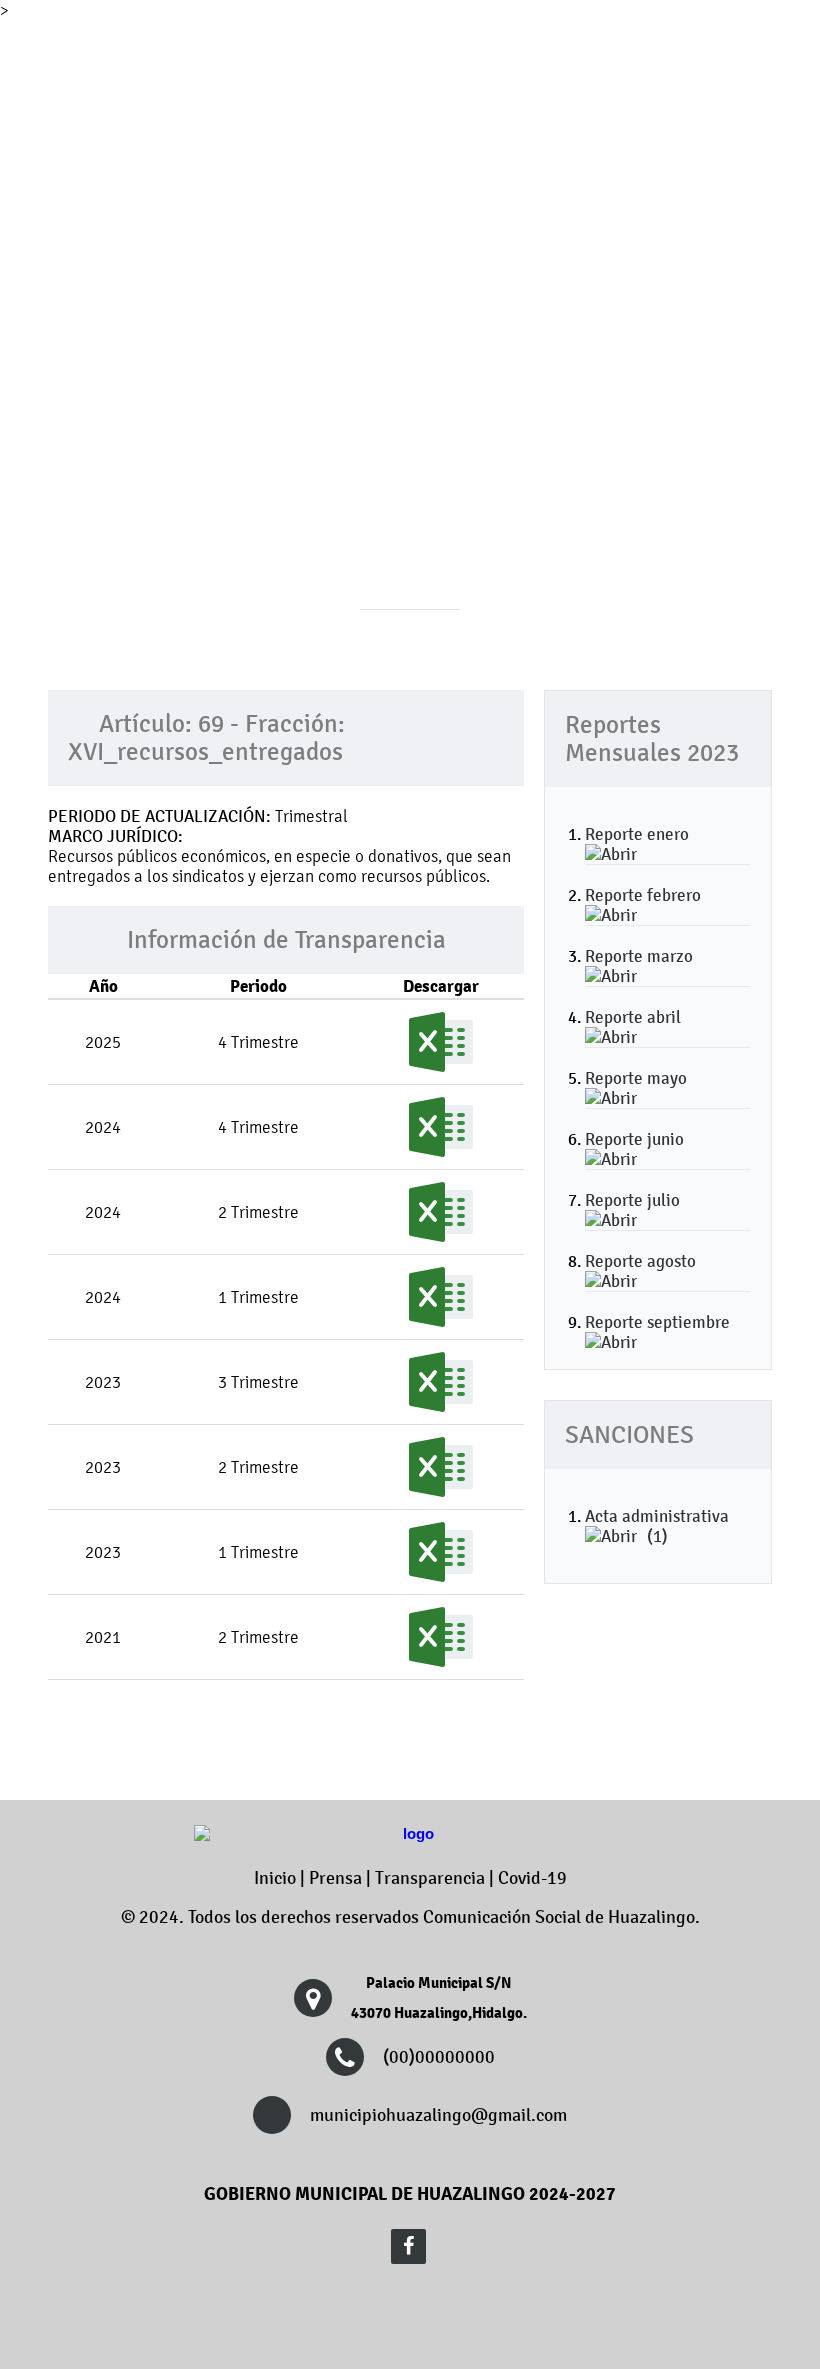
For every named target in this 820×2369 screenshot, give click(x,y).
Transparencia (430, 1878)
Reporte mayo (636, 1078)
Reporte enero (637, 834)
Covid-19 (532, 1878)
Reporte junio (634, 1139)
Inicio (275, 1878)
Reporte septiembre (657, 1322)
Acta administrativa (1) (657, 1526)
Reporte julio (632, 1200)
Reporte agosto (640, 1261)
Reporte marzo (639, 956)
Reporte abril (633, 1017)
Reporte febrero (643, 895)
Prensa (335, 1878)
